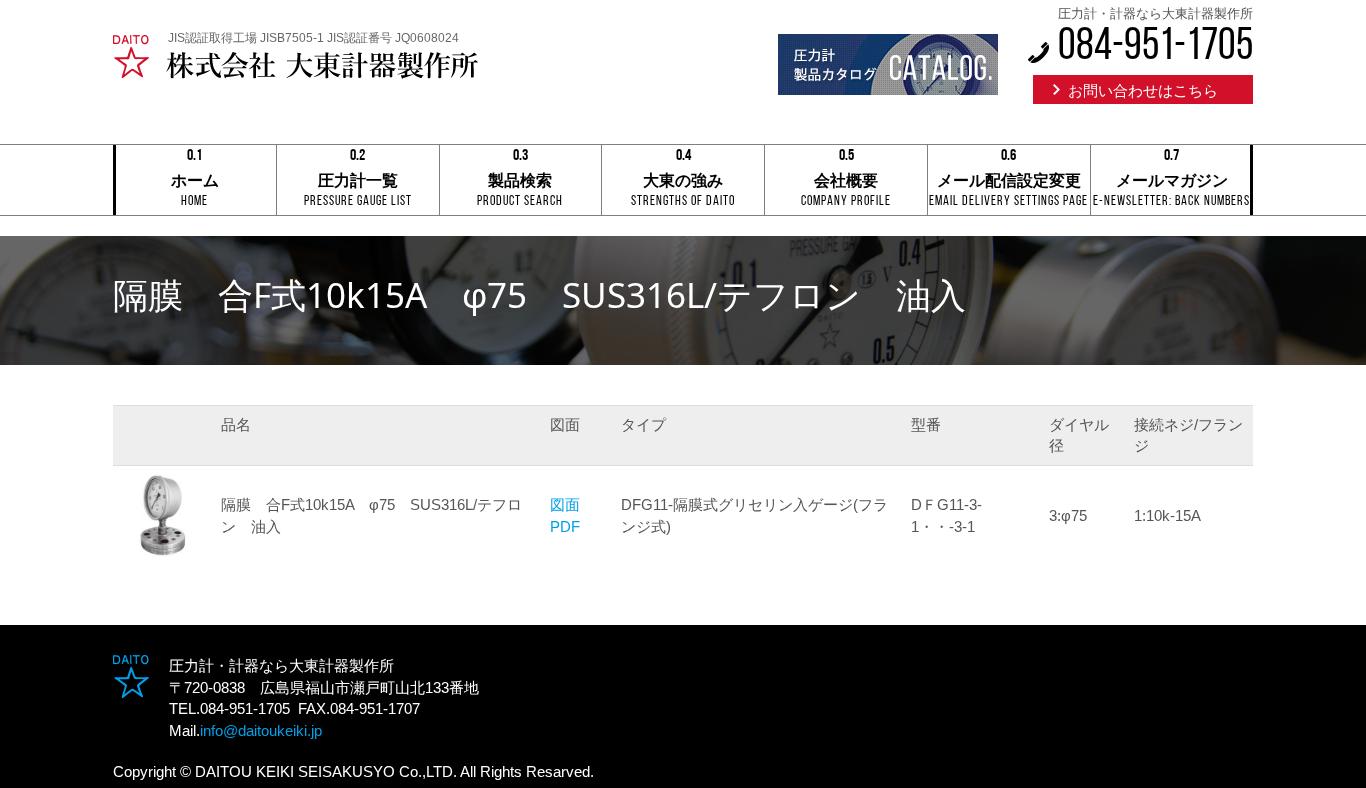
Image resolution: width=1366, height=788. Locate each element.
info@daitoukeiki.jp (261, 730)
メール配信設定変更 (1008, 181)
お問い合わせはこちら (1143, 90)
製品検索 (520, 181)
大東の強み (683, 181)
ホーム (195, 181)
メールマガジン (1171, 181)
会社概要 (846, 181)
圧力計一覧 (358, 181)
